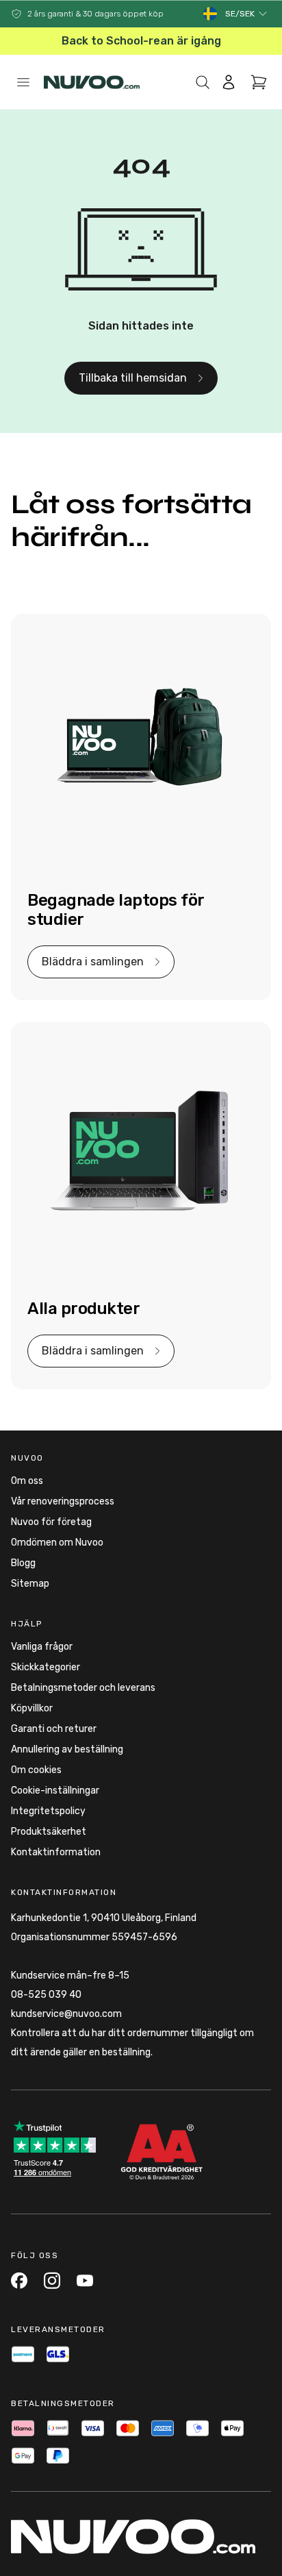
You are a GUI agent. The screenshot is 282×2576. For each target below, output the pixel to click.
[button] (247, 14)
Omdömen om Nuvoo (57, 1543)
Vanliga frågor (42, 1647)
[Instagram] (52, 2280)
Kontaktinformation (56, 1852)
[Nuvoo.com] (92, 82)
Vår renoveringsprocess (63, 1501)
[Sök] (203, 82)
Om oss (27, 1481)
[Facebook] (19, 2280)
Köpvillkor (32, 1708)
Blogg (23, 1563)
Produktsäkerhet (49, 1832)
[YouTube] (85, 2280)
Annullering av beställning (67, 1749)
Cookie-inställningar (55, 1791)
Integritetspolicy (48, 1811)
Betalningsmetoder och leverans (83, 1688)
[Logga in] (229, 82)
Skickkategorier (46, 1667)
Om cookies (36, 1770)
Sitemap (30, 1584)
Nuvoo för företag (51, 1522)
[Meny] (23, 82)
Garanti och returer (54, 1729)
